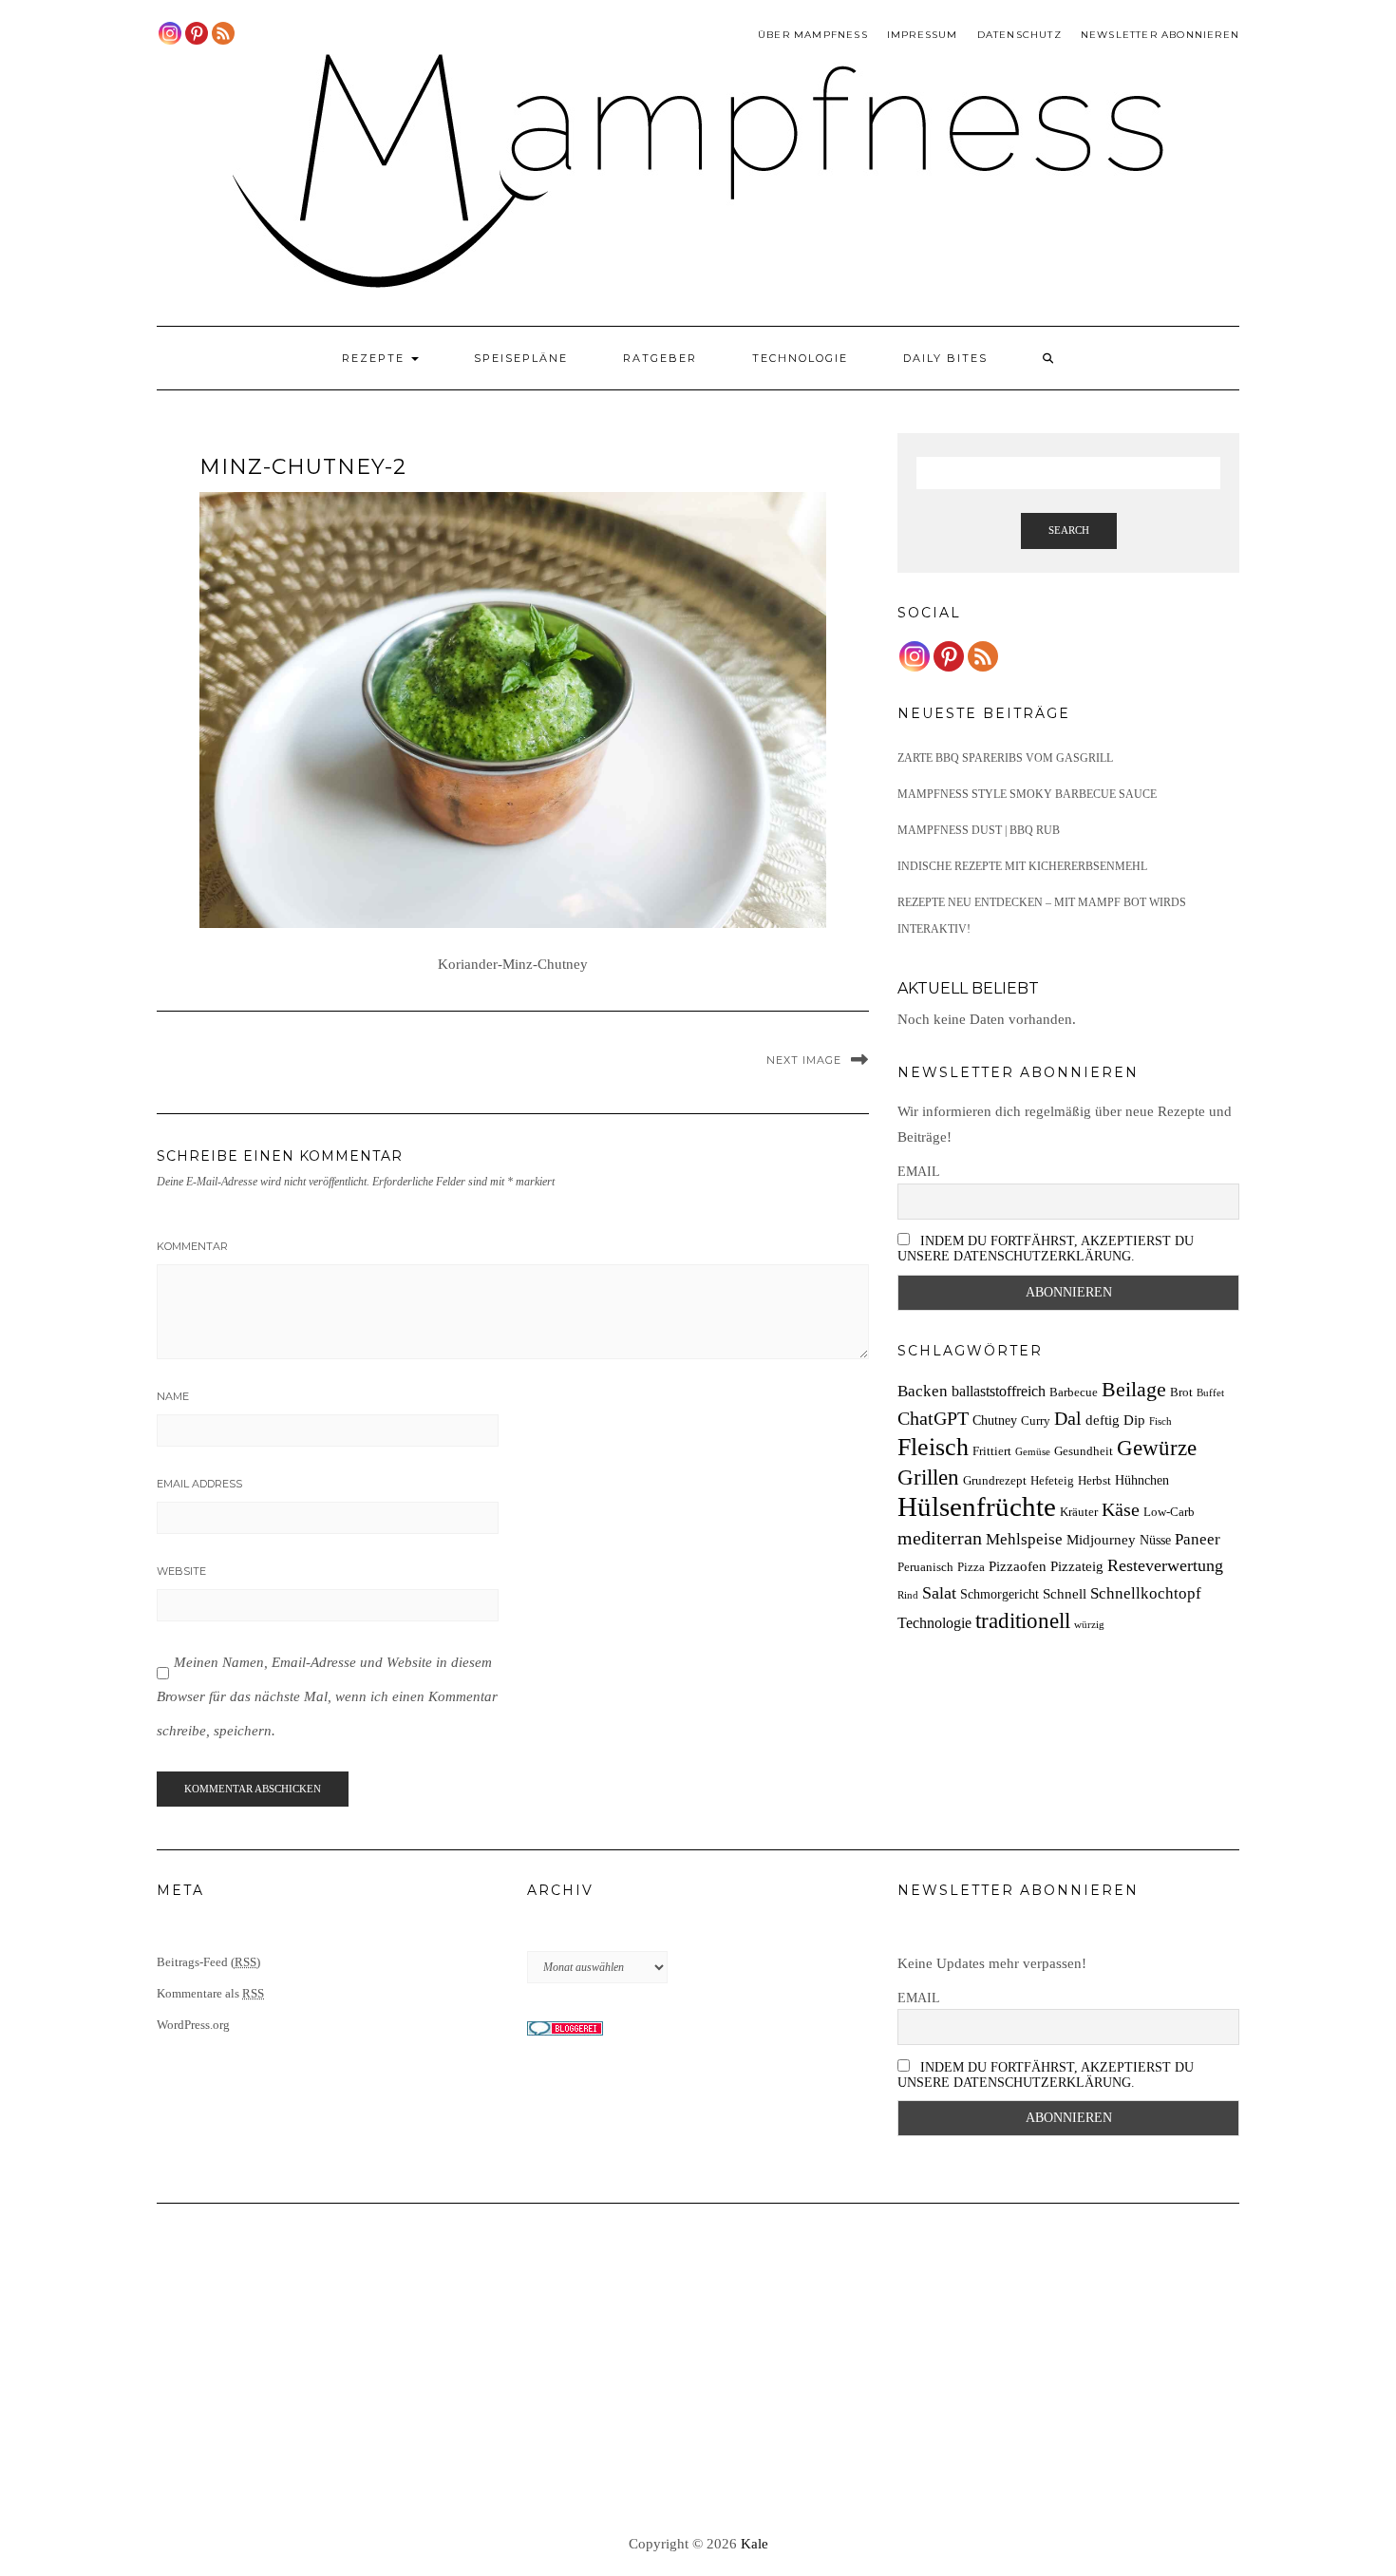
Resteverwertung (1165, 1565)
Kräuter (1079, 1512)
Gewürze (1157, 1448)
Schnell (1065, 1593)
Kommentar (192, 1246)
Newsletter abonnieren (1160, 35)
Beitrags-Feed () (208, 1962)
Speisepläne (521, 358)
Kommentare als (210, 1993)
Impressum (923, 35)
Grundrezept (995, 1481)
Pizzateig (1077, 1566)
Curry (1036, 1421)
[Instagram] (170, 33)
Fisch (1160, 1421)
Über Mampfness (813, 35)
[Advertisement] (698, 2370)
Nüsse (1155, 1540)
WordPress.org (193, 2025)
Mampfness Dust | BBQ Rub (979, 830)
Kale (755, 2544)
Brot (1181, 1392)
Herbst (1094, 1481)
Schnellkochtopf (1146, 1593)
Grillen (928, 1477)
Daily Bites (945, 358)
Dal (1068, 1418)
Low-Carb (1169, 1512)
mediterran (940, 1538)
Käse (1121, 1509)
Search (1069, 530)
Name (173, 1396)
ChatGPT (933, 1418)
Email (919, 1172)
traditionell (1023, 1620)
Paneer (1198, 1539)
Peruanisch (925, 1567)
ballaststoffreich (999, 1391)
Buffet (1210, 1393)
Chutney (995, 1420)
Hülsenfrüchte (977, 1506)
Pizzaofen (1018, 1566)
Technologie (800, 358)
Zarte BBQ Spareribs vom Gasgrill (1005, 758)
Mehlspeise (1024, 1539)
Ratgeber (660, 358)
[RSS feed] (223, 33)
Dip (1134, 1420)
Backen (923, 1391)
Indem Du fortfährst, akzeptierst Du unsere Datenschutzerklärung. (1046, 1249)
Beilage (1134, 1390)
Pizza (971, 1567)
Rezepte (376, 358)
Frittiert (992, 1451)
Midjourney (1101, 1539)
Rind (908, 1595)
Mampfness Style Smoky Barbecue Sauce (1027, 794)
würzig (1089, 1625)
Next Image (804, 1060)
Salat (939, 1593)
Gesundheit (1084, 1451)
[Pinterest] (197, 33)
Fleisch (933, 1447)
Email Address (199, 1484)
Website (181, 1571)
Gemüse (1033, 1452)
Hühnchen (1142, 1480)
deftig (1103, 1420)
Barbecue (1074, 1392)
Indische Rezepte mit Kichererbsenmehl (1022, 866)
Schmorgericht (1000, 1594)
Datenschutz (1019, 35)
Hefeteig (1052, 1481)
